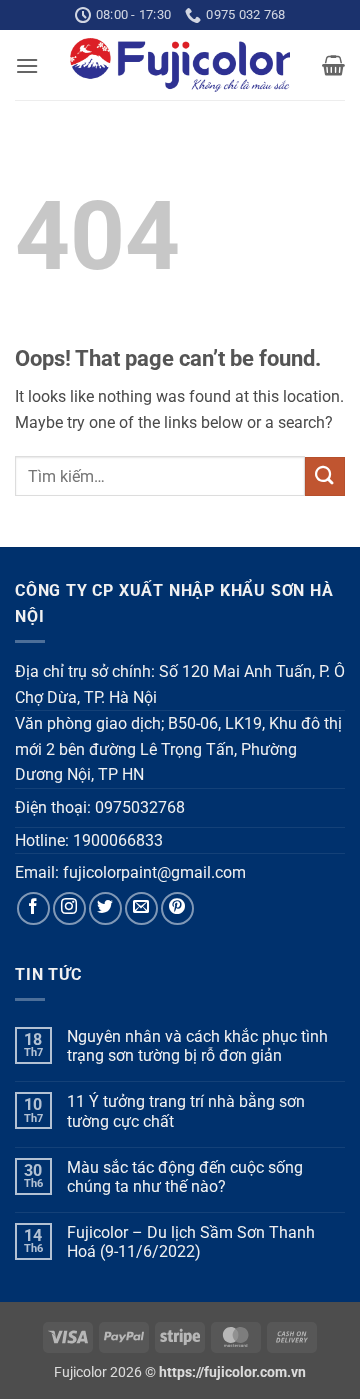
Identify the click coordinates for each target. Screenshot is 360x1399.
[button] (27, 65)
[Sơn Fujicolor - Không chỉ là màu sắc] (180, 65)
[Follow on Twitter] (105, 908)
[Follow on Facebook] (33, 908)
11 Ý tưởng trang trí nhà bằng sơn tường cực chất (186, 1111)
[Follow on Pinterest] (177, 908)
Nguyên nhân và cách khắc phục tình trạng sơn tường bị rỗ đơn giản (197, 1046)
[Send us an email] (141, 908)
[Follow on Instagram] (69, 908)
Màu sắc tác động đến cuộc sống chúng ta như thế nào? (185, 1177)
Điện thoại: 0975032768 (100, 807)
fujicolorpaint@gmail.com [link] (154, 872)
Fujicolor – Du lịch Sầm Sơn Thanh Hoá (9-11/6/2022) (191, 1242)
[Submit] (325, 476)
